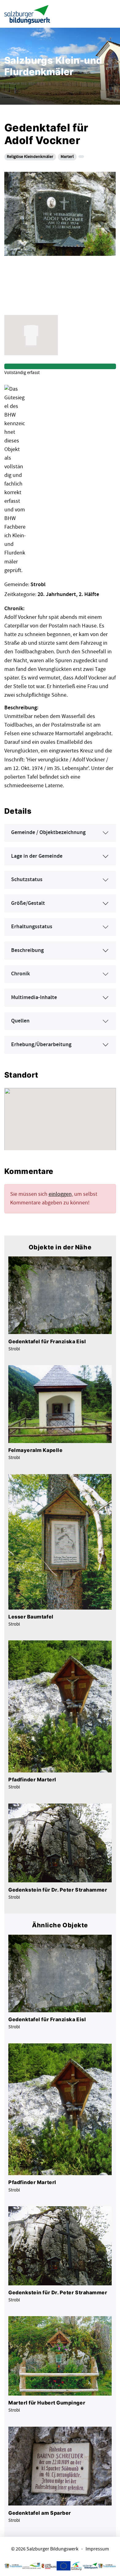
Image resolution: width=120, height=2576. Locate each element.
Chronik (20, 974)
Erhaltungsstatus (32, 927)
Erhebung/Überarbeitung (41, 1045)
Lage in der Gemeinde (37, 856)
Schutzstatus (27, 880)
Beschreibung (27, 950)
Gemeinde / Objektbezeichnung (48, 832)
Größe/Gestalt (28, 903)
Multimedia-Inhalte (34, 998)
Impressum (97, 2549)
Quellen (20, 1021)
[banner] (27, 14)
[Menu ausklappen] (110, 14)
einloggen (60, 1194)
